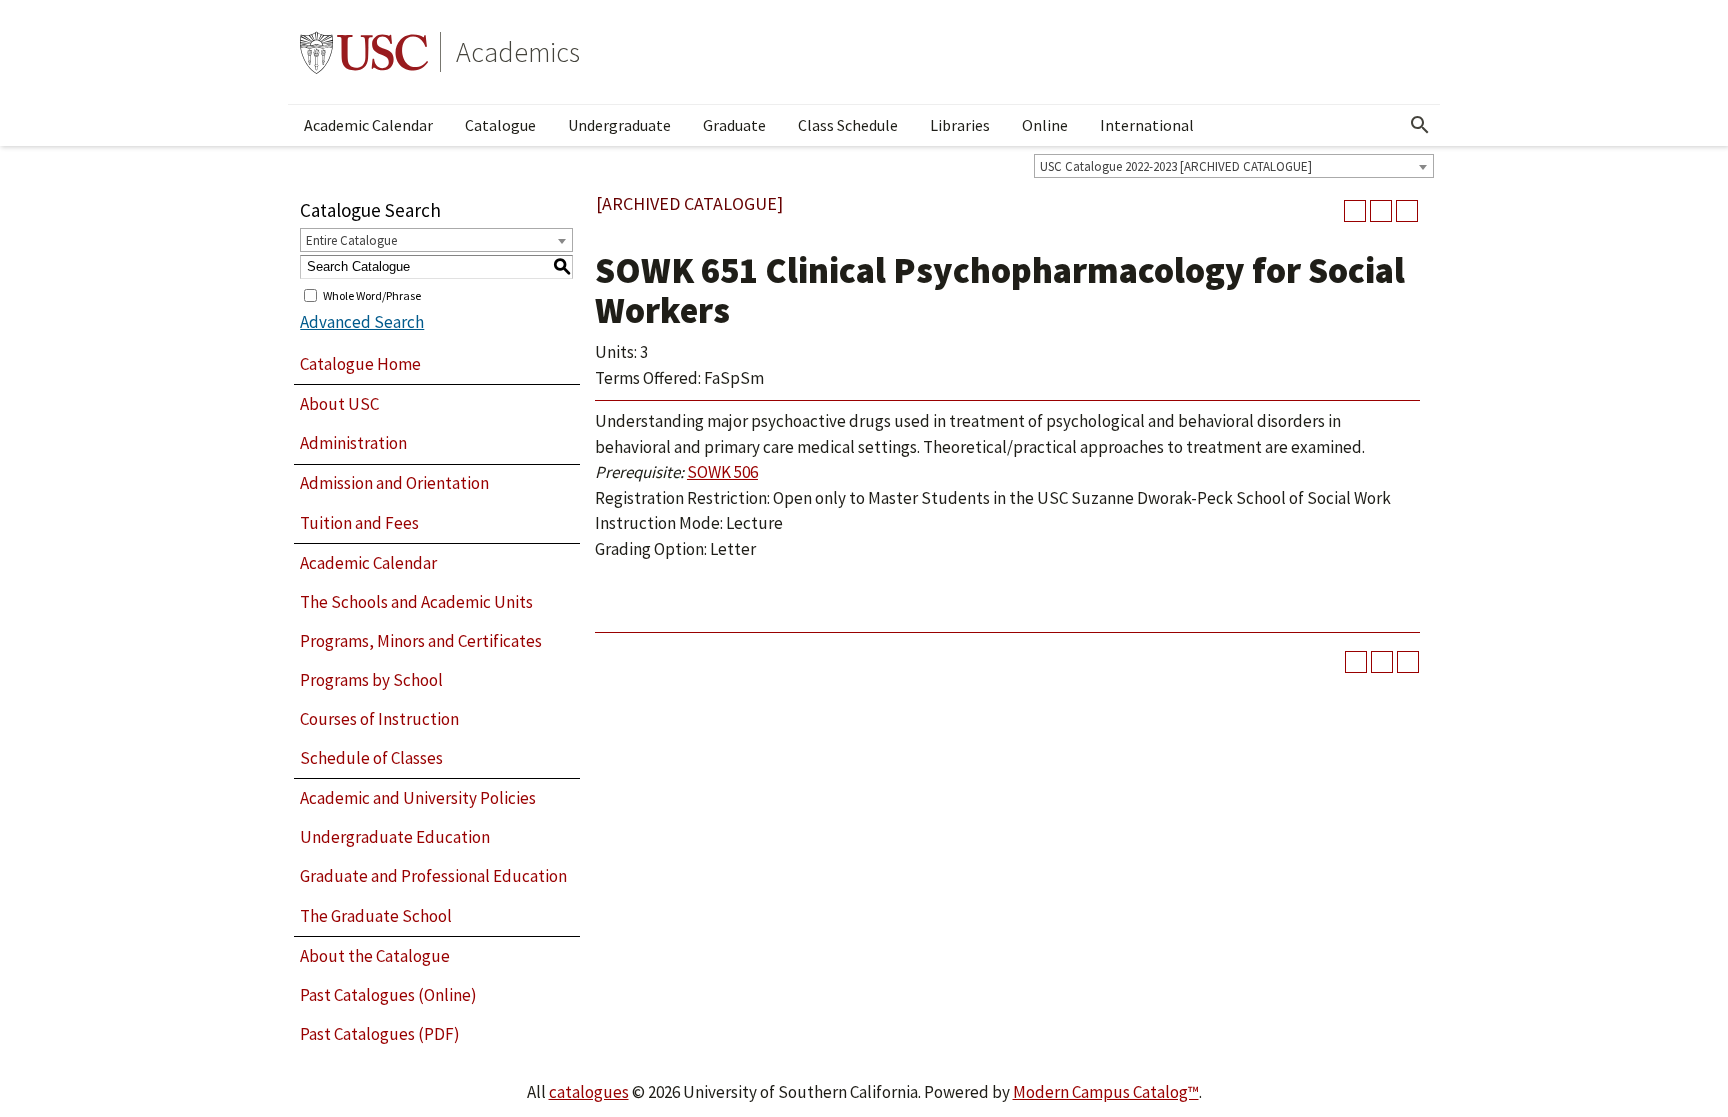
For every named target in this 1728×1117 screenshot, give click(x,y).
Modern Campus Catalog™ (1106, 1092)
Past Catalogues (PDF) (380, 1034)
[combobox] (1234, 166)
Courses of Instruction (379, 719)
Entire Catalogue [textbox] (351, 240)
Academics (518, 52)
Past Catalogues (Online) (388, 995)
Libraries (960, 125)
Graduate (734, 125)
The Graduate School (376, 916)
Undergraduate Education (395, 837)
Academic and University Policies (418, 798)
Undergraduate (619, 125)
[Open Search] (1420, 125)
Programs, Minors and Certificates (421, 641)
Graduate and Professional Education (433, 876)
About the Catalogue (375, 956)
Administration (353, 443)
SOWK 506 (722, 472)
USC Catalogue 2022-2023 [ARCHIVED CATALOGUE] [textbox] (1176, 166)
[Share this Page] (1355, 211)
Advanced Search (362, 322)
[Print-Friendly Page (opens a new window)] (1381, 211)
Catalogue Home (360, 364)
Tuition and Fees (359, 523)
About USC (339, 404)
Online (1045, 125)
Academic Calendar (368, 125)
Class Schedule (848, 125)
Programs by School (371, 680)
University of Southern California (364, 52)
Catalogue (500, 125)
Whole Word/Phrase (372, 294)
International (1147, 125)
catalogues (589, 1092)
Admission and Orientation (394, 483)
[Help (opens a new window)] (1407, 211)
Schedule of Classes (371, 758)
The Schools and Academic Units (416, 602)
